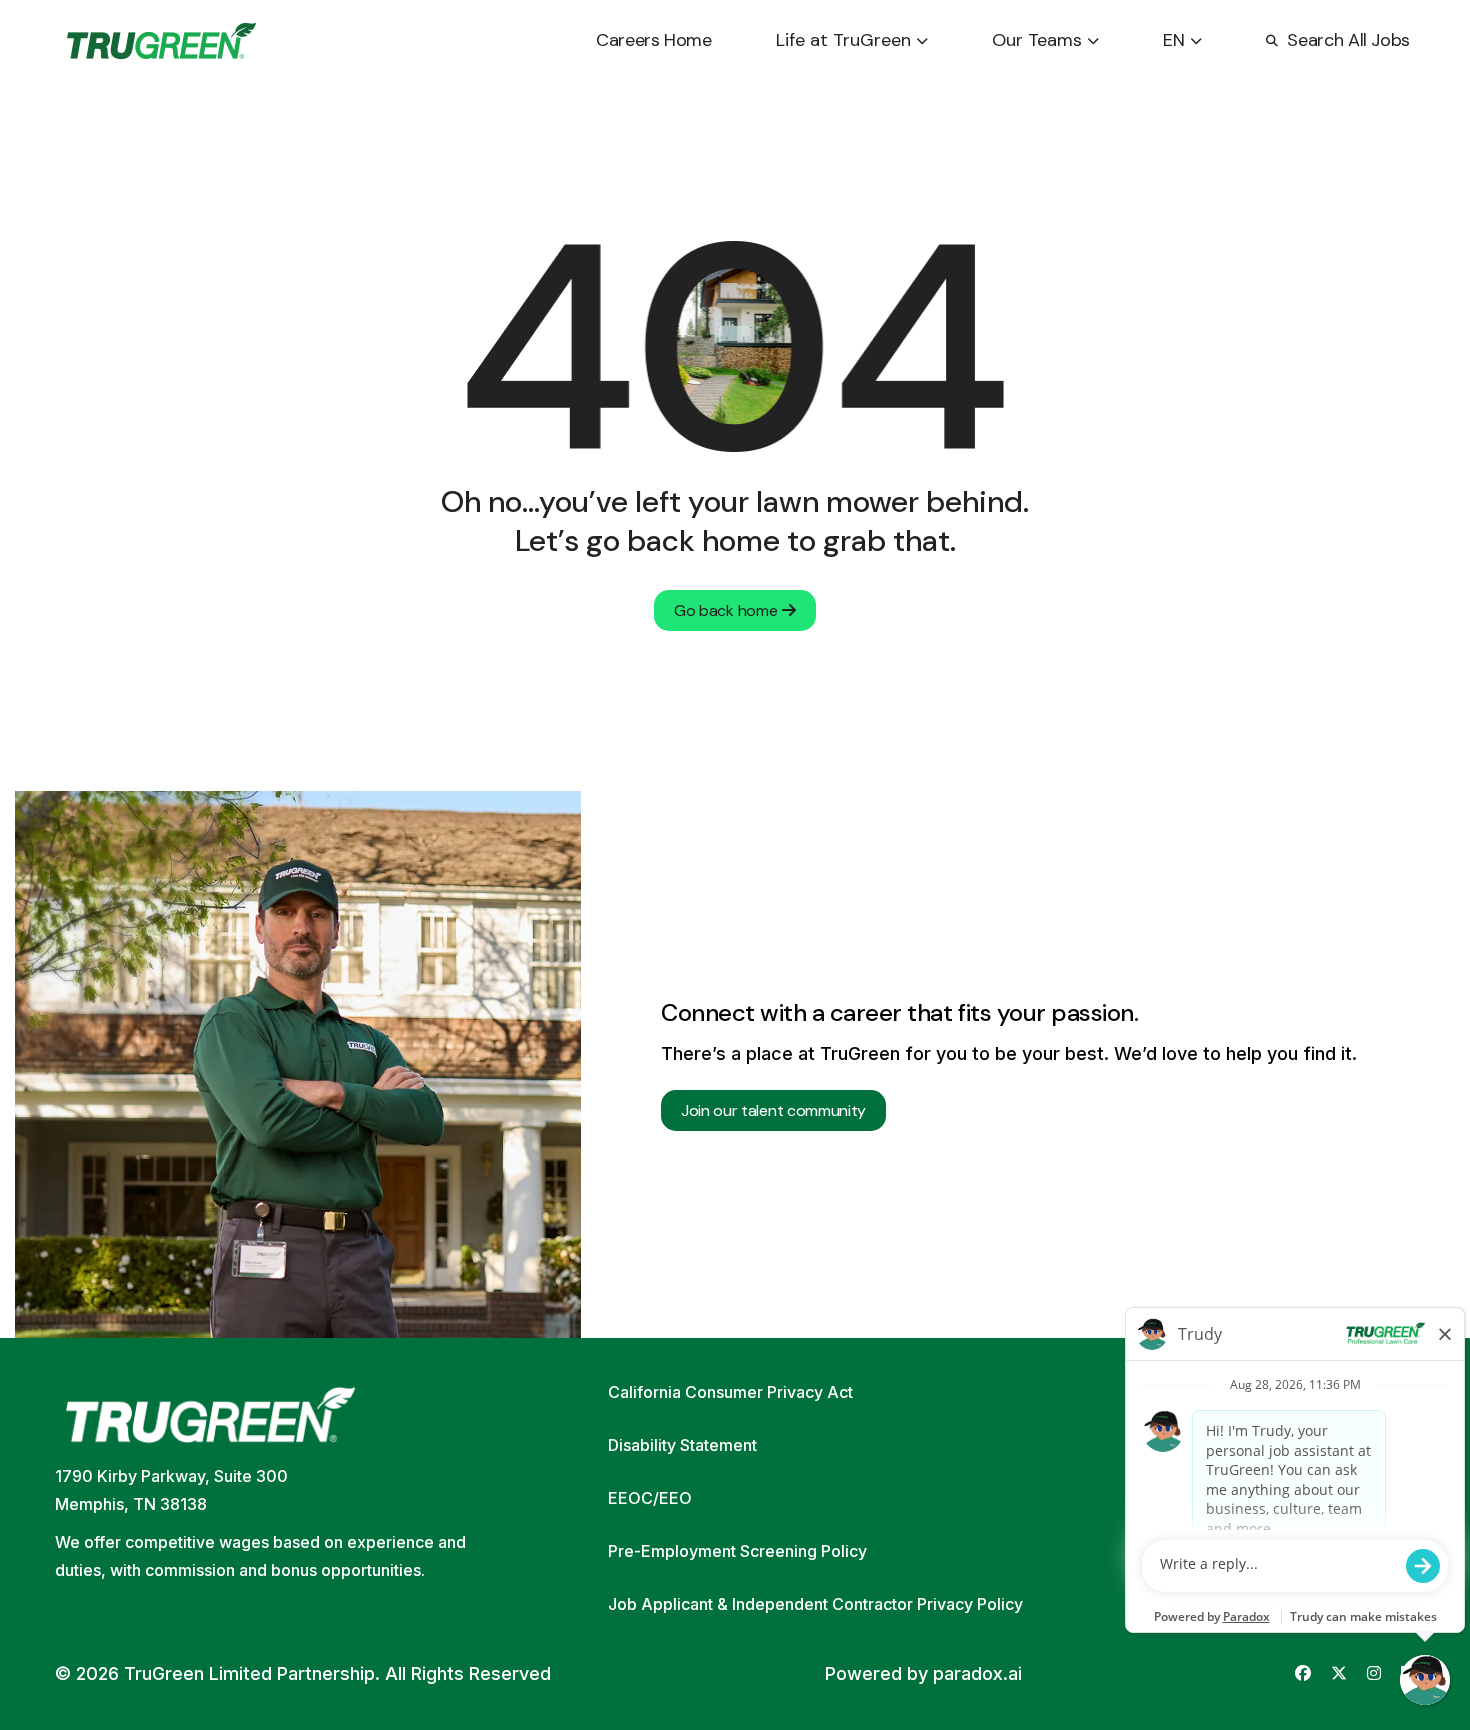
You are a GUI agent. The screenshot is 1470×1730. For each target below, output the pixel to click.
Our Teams (1037, 40)
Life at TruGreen (843, 40)
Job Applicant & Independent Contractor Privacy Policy (815, 1604)
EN (1174, 40)
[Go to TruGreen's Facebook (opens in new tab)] (1303, 1673)
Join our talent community (773, 1110)
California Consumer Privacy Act (730, 1392)
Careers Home (654, 40)
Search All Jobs (1348, 40)
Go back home (725, 610)
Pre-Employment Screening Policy (737, 1551)
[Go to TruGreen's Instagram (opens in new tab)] (1374, 1673)
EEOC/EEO (650, 1498)
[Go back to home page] (161, 41)
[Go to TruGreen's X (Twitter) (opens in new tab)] (1339, 1673)
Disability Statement (682, 1445)
